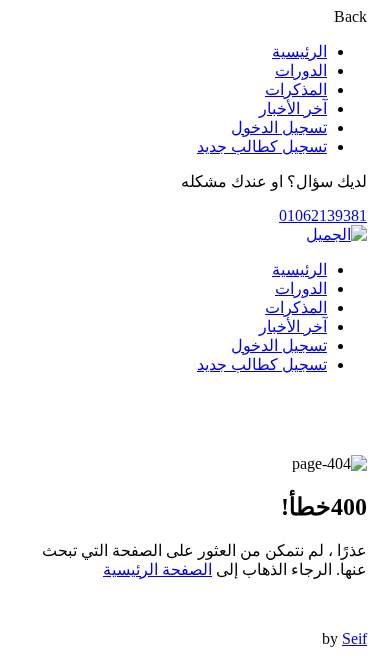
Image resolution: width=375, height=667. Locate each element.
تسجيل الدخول (279, 127)
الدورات (301, 70)
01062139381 (323, 215)
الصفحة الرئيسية (157, 569)
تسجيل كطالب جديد (262, 146)
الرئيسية (299, 51)
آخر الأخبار (293, 108)
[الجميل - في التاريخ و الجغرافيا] (336, 234)
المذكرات (296, 89)
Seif (354, 638)
